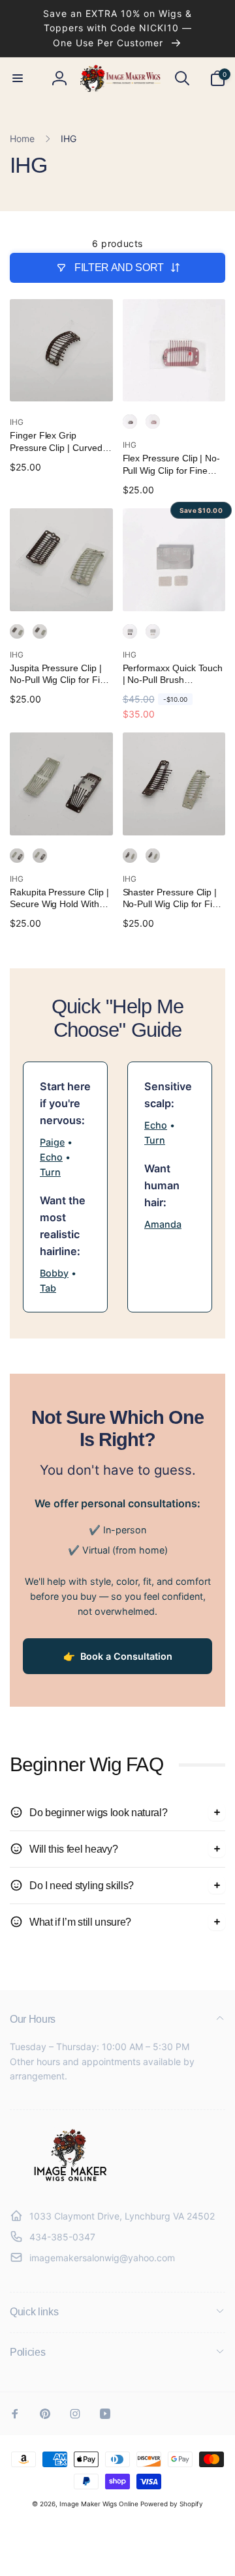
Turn (50, 1172)
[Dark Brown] (130, 422)
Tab (48, 1288)
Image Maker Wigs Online (99, 2504)
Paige (52, 1142)
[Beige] (153, 422)
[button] (18, 78)
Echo (51, 1157)
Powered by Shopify (172, 2504)
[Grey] (40, 631)
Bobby (54, 1273)
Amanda (163, 1224)
